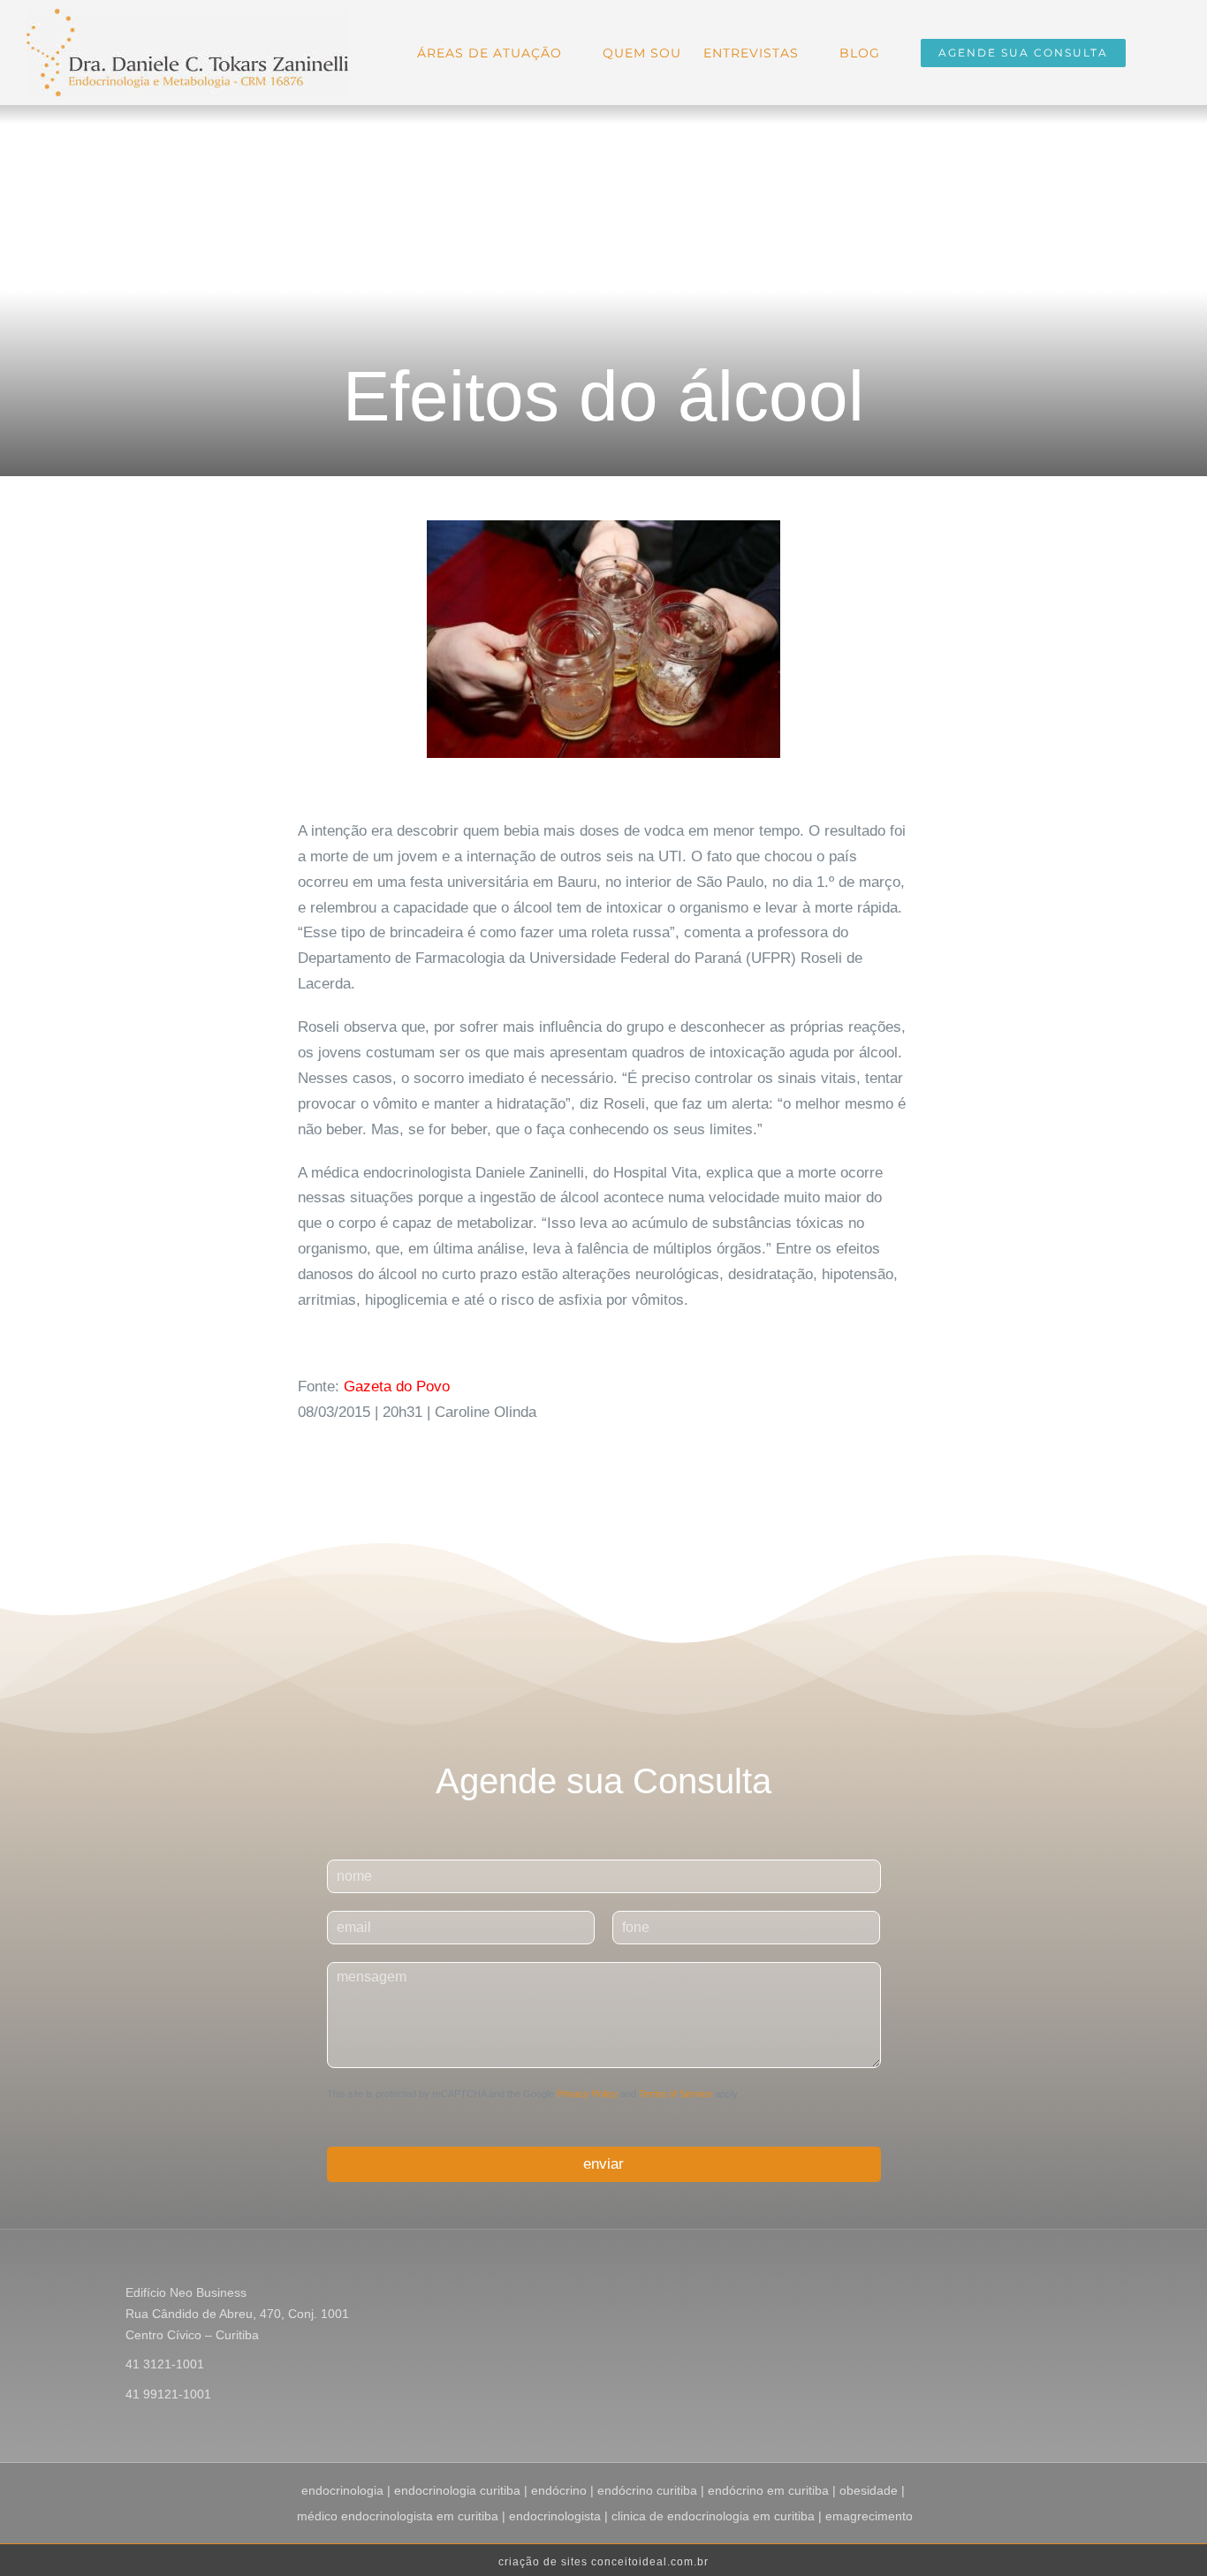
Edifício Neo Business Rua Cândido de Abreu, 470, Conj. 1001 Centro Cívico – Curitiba (237, 2314)
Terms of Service (676, 2094)
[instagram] (1050, 2295)
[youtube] (1078, 2295)
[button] (1153, 51)
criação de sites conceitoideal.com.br (603, 2562)
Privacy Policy (587, 2094)
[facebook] (1021, 2295)
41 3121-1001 (165, 2364)
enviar (603, 2164)
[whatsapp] (1106, 2295)
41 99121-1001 (168, 2394)
